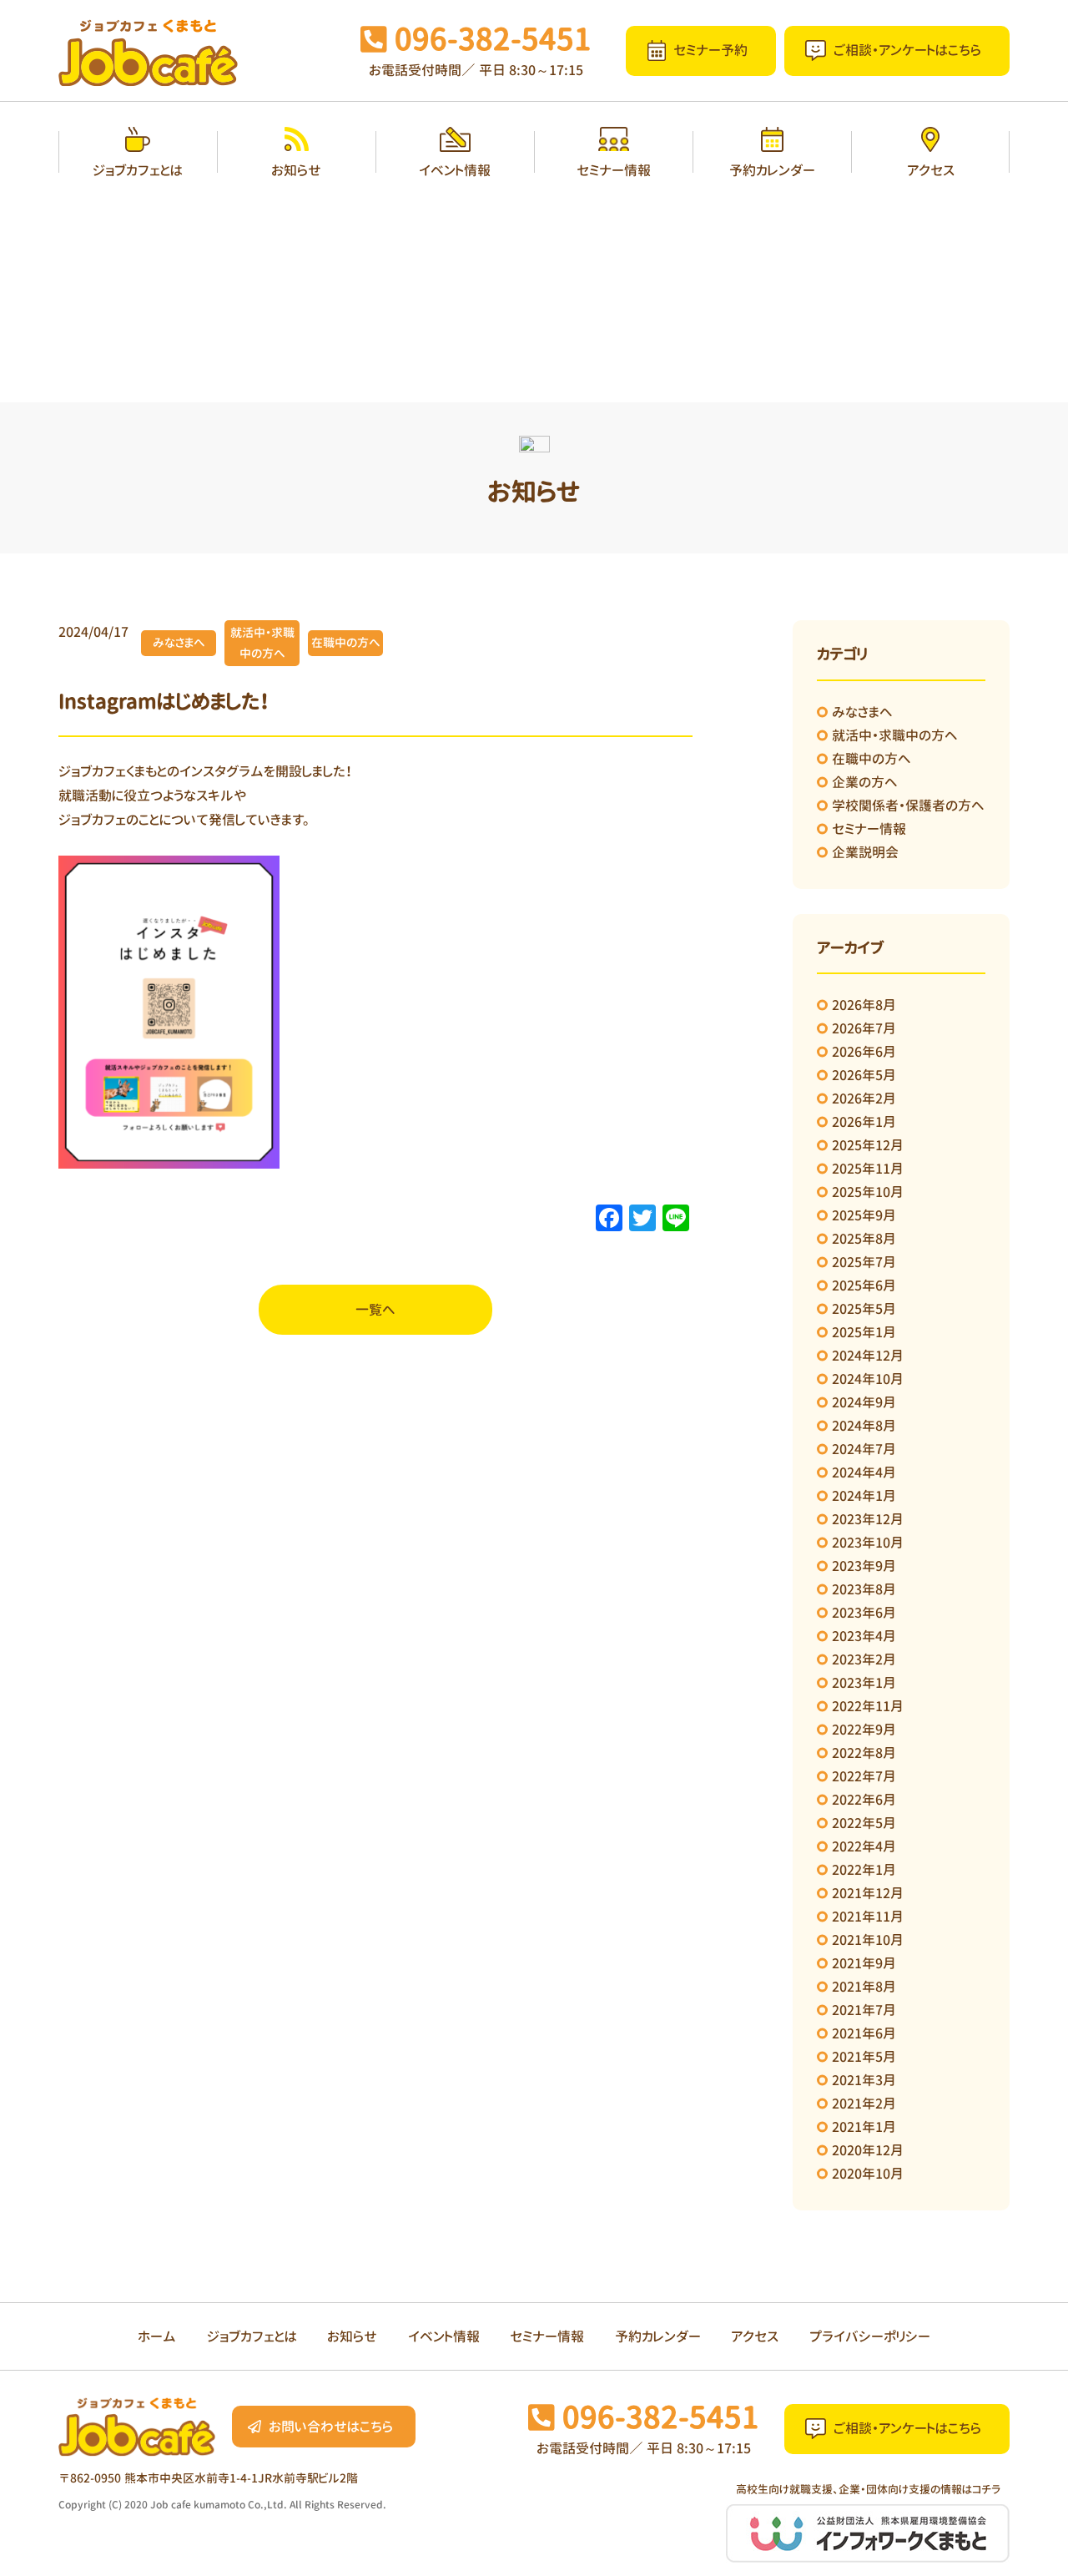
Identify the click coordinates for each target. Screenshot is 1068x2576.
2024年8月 (864, 1426)
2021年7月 (864, 2010)
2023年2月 (864, 1659)
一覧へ (375, 1310)
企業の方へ (865, 782)
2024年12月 (868, 1356)
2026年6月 (864, 1052)
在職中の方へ (872, 759)
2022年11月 (868, 1706)
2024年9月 (864, 1402)
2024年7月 (864, 1449)
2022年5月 (864, 1823)
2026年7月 (864, 1028)
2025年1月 (864, 1332)
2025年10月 (868, 1192)
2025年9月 (864, 1215)
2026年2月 (864, 1099)
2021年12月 (868, 1893)
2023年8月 (864, 1589)
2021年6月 (864, 2033)
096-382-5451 (493, 39)
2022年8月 (864, 1753)
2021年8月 (864, 1987)
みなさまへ (862, 712)
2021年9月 (864, 1963)
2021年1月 (864, 2127)
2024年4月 (864, 1472)
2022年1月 (864, 1870)
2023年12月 (868, 1519)
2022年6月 (864, 1800)
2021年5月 (864, 2057)
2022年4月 (864, 1846)
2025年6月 (864, 1285)
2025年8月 (864, 1239)
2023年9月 (864, 1566)
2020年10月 (868, 2174)
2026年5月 (864, 1075)
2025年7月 (864, 1262)
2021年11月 (868, 1917)
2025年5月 (864, 1309)
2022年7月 (864, 1776)
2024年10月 (868, 1379)
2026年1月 (864, 1122)
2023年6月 (864, 1613)
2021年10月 (868, 1940)
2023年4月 (864, 1636)
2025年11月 (868, 1169)
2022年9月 (864, 1730)
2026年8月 (864, 1005)
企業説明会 (865, 852)
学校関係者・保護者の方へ (908, 806)
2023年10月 (868, 1543)
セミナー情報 (869, 829)
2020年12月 (868, 2150)
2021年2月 (864, 2104)
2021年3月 (864, 2080)
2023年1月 (864, 1683)
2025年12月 (868, 1145)
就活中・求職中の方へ (895, 735)
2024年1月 (864, 1496)
